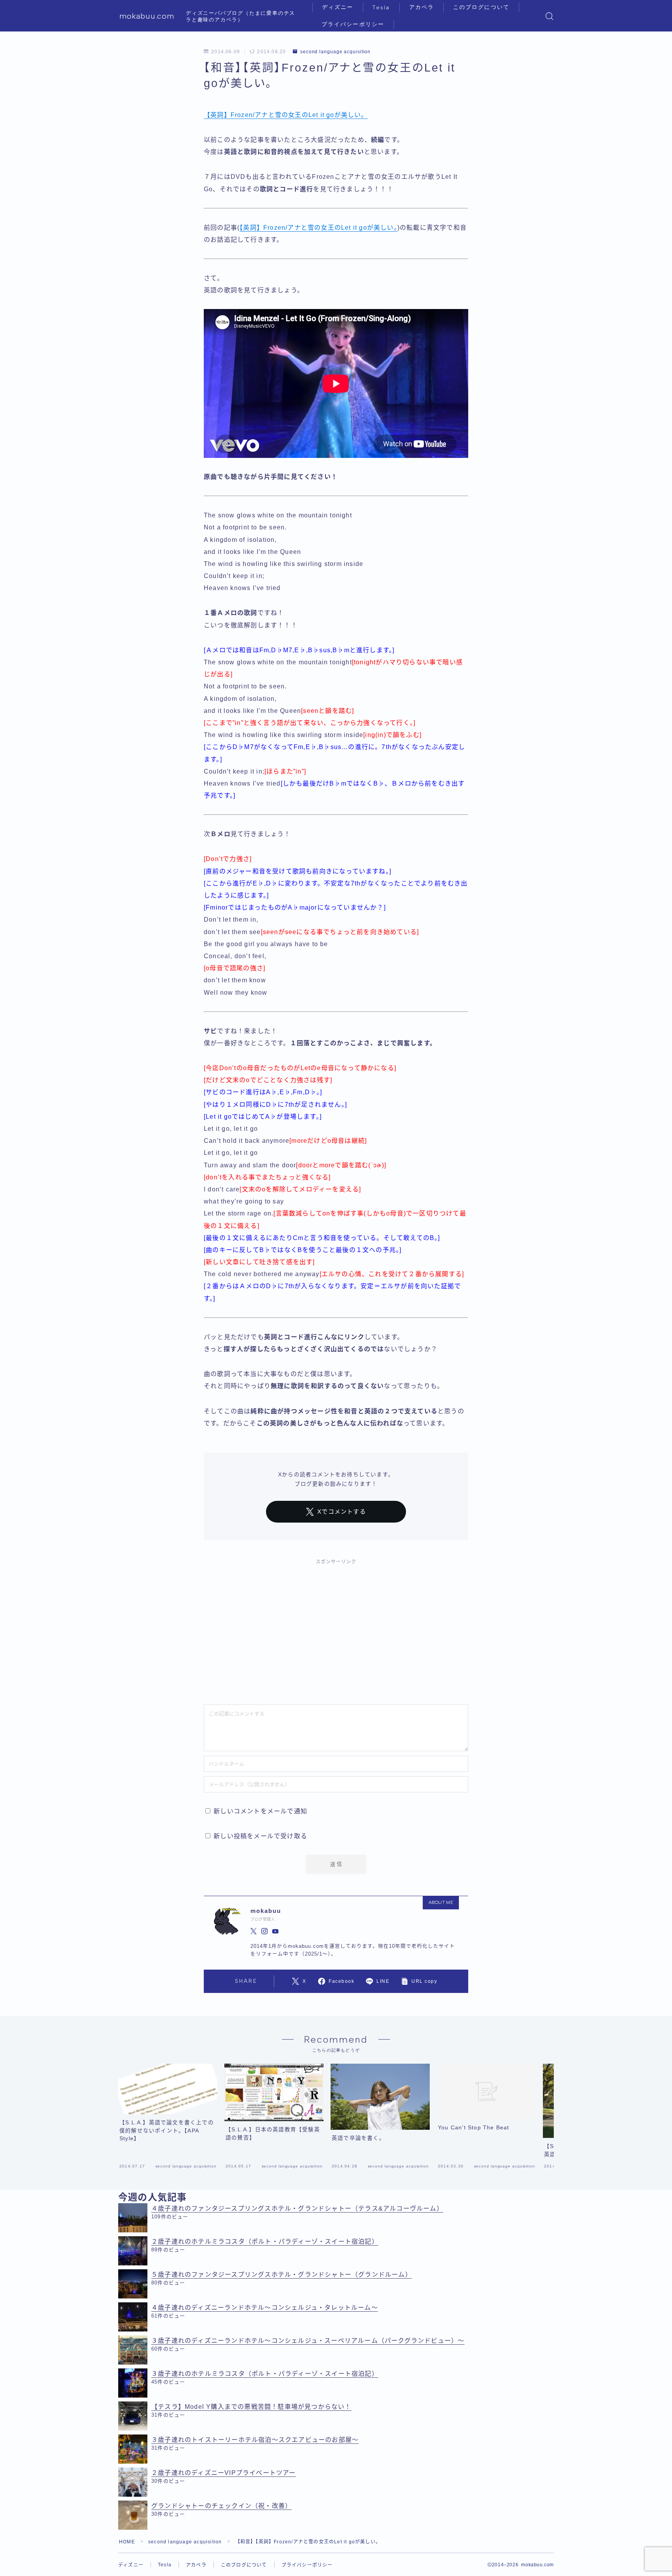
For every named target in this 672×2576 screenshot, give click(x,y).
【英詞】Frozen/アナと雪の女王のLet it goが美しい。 (286, 115)
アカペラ (422, 7)
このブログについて (481, 7)
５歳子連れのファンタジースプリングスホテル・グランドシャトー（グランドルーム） (282, 2275)
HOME (127, 2542)
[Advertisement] (336, 1628)
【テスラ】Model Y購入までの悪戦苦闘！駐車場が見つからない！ (251, 2407)
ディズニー (338, 7)
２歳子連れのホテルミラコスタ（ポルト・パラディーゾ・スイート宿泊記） (265, 2242)
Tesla (381, 8)
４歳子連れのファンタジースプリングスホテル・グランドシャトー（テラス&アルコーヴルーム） (297, 2208)
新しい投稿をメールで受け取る (260, 1836)
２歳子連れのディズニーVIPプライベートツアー (224, 2473)
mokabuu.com (147, 16)
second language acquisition (335, 52)
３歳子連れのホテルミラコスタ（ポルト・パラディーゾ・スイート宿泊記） (265, 2374)
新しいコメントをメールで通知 (260, 1811)
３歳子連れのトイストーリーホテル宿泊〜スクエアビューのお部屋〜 (255, 2440)
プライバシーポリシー (353, 24)
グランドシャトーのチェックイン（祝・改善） (221, 2506)
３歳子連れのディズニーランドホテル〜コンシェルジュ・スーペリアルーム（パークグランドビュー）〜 (308, 2341)
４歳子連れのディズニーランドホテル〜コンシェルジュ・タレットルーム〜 (265, 2308)
